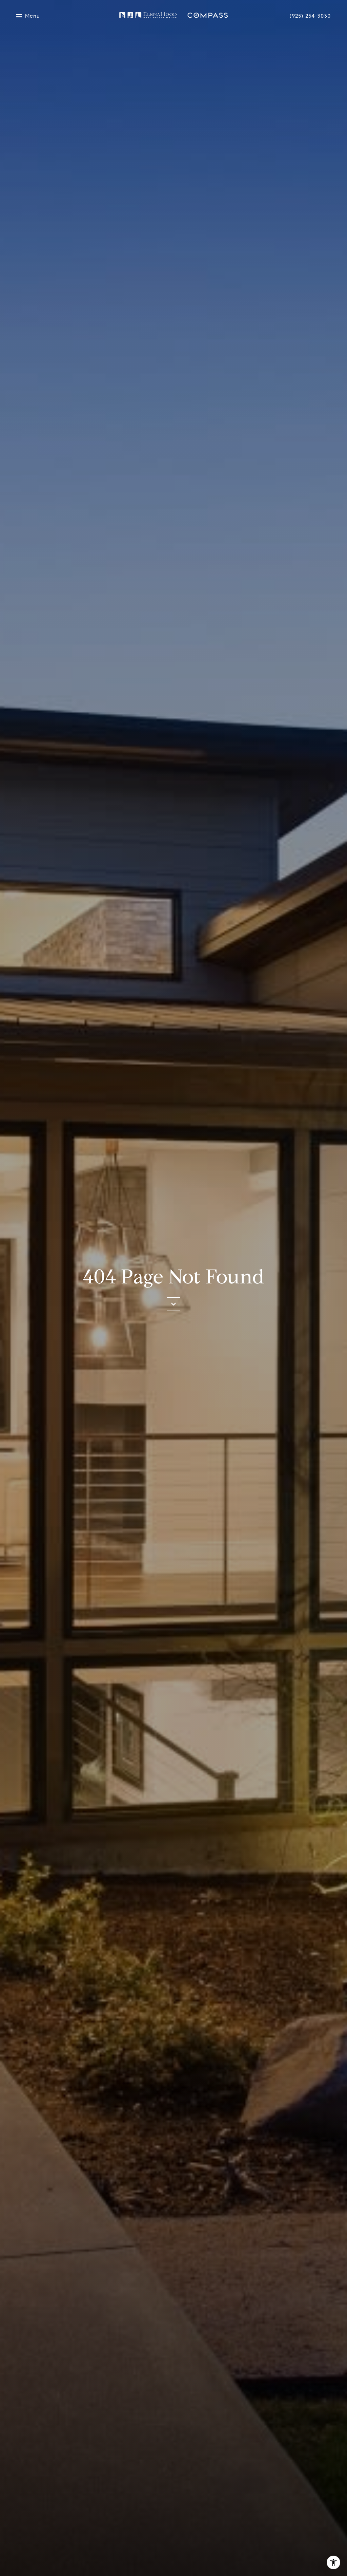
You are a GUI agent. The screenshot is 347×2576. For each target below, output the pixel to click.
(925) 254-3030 (310, 16)
